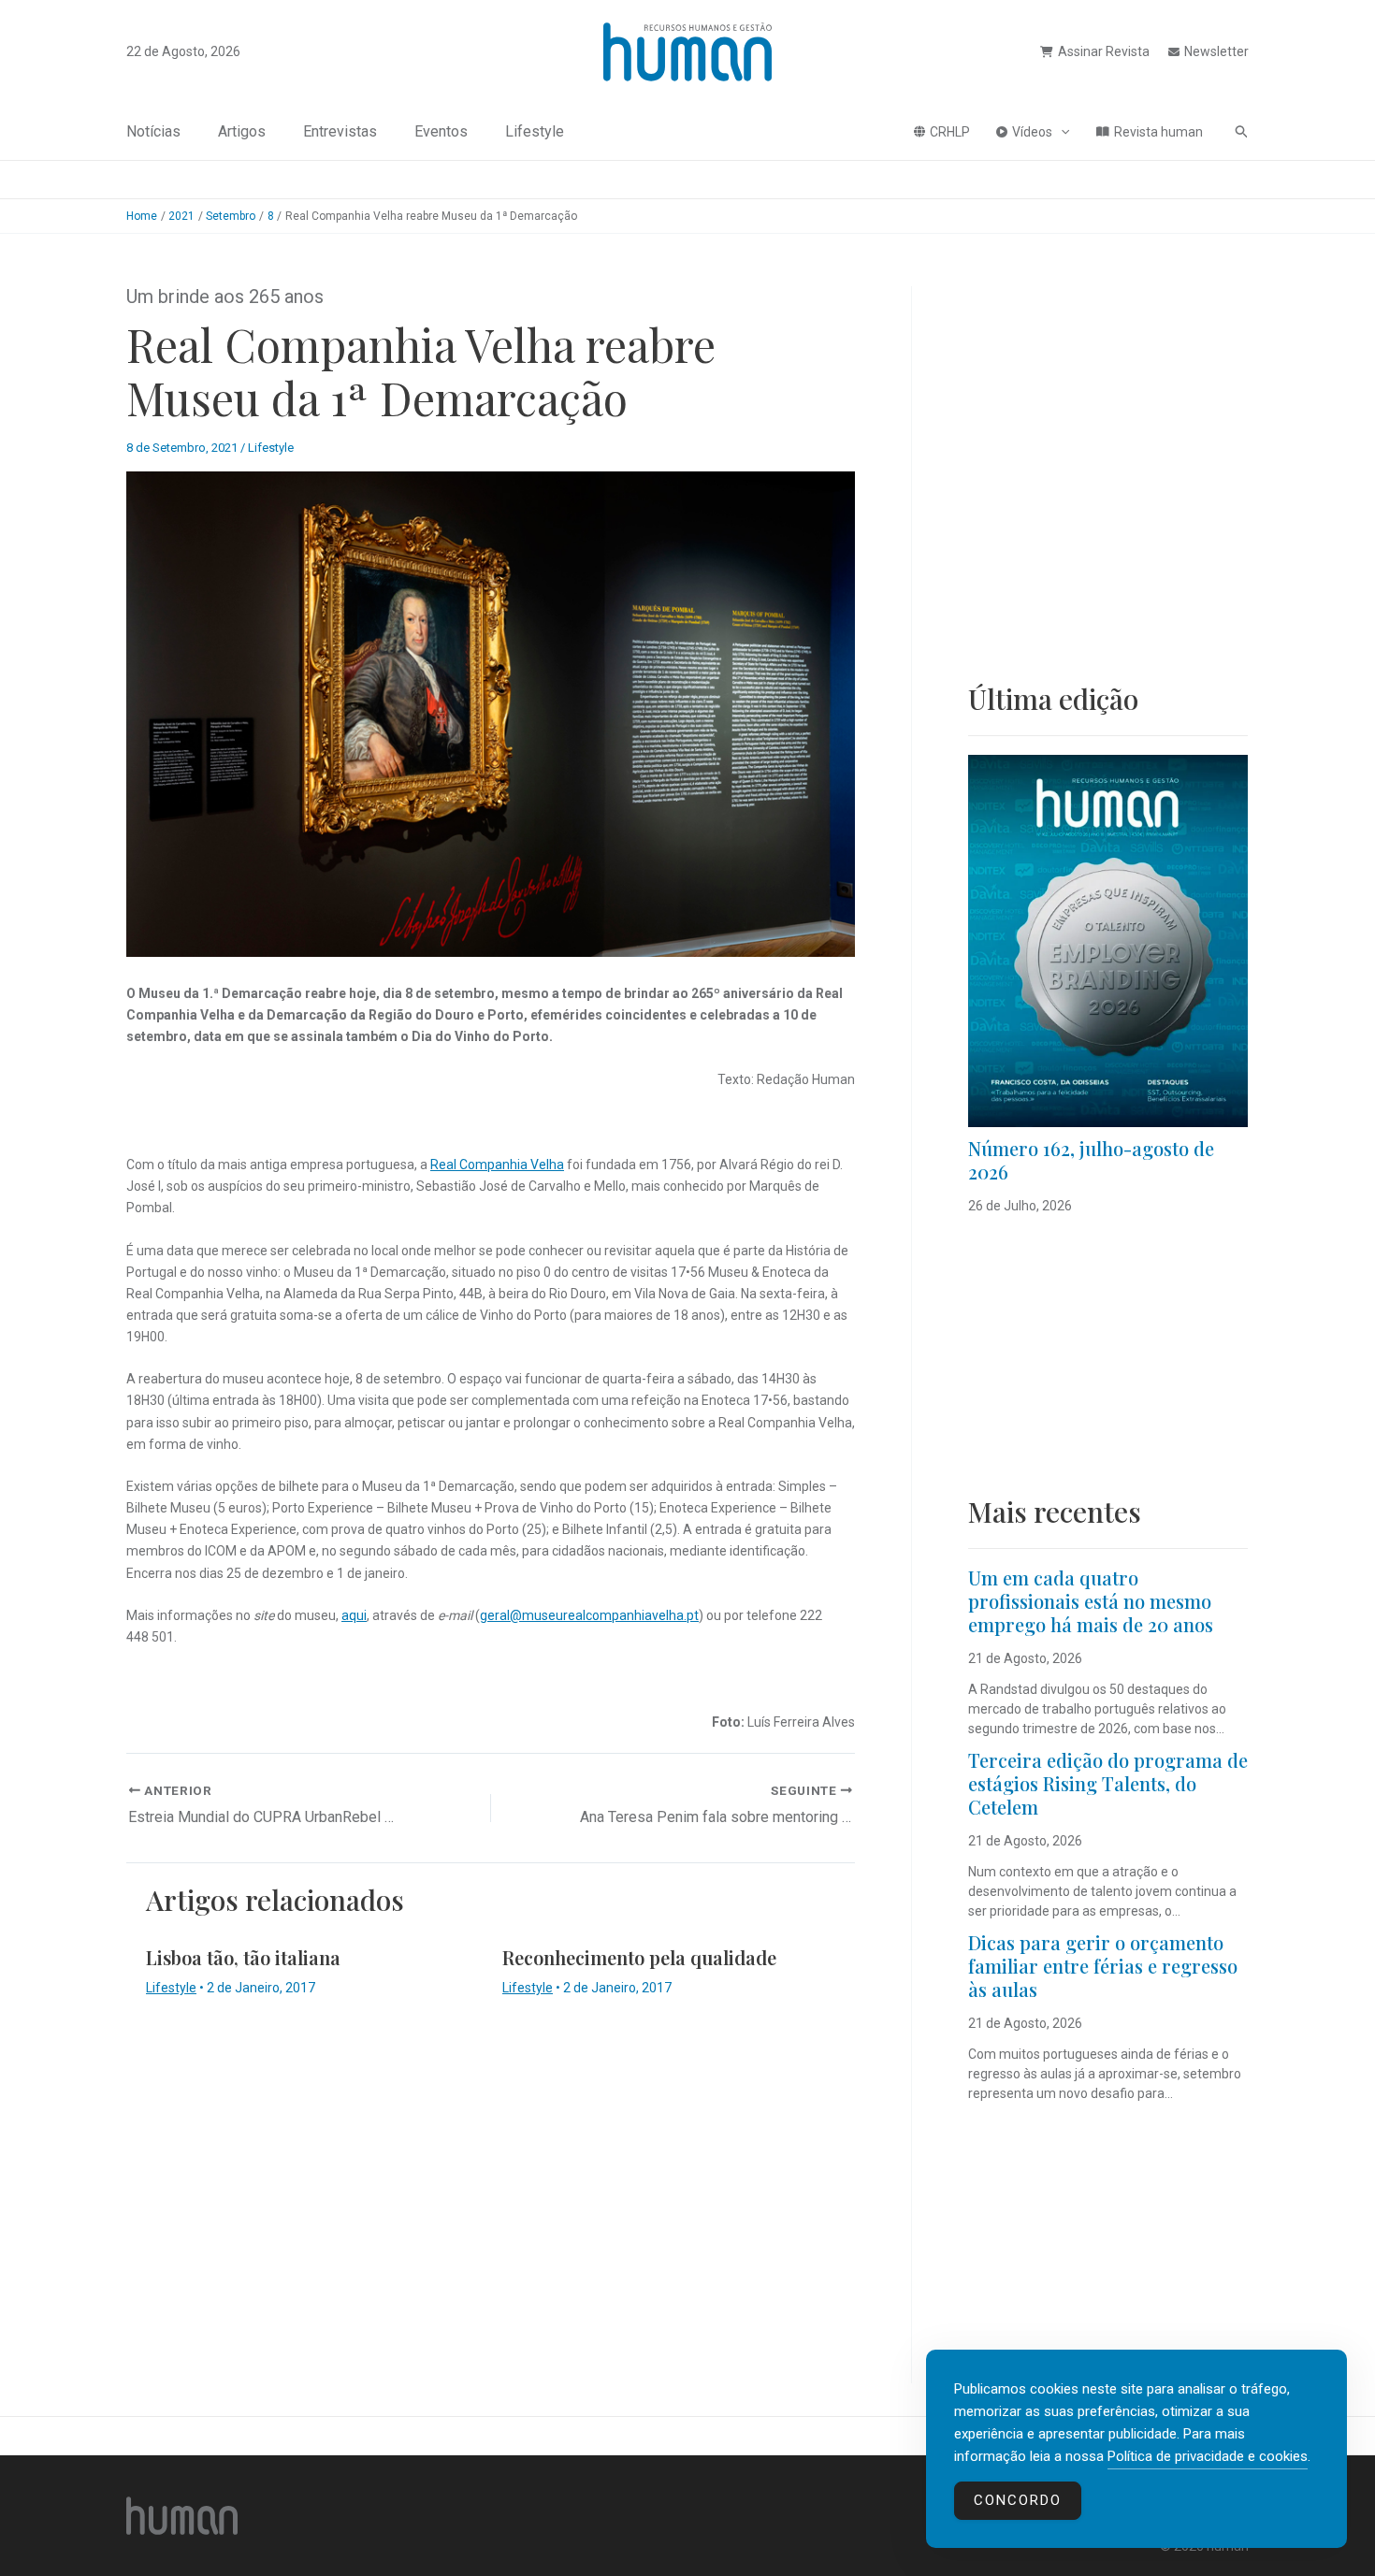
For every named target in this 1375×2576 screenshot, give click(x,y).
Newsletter (1216, 51)
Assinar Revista (1104, 51)
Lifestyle (535, 131)
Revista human (1158, 132)
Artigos (242, 131)
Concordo (1018, 2500)
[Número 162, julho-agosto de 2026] (1108, 941)
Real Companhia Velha (497, 1165)
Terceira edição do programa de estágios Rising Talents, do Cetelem (1108, 1783)
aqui (354, 1615)
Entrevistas (340, 131)
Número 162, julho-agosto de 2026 (1091, 1160)
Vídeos (1032, 132)
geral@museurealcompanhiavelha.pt (589, 1615)
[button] (1061, 132)
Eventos (441, 131)
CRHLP (950, 132)
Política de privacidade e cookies (1208, 2456)
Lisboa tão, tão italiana (243, 1957)
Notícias (153, 131)
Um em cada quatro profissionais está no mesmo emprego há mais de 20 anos (1091, 1601)
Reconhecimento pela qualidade (639, 1957)
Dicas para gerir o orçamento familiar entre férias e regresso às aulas (1103, 1966)
